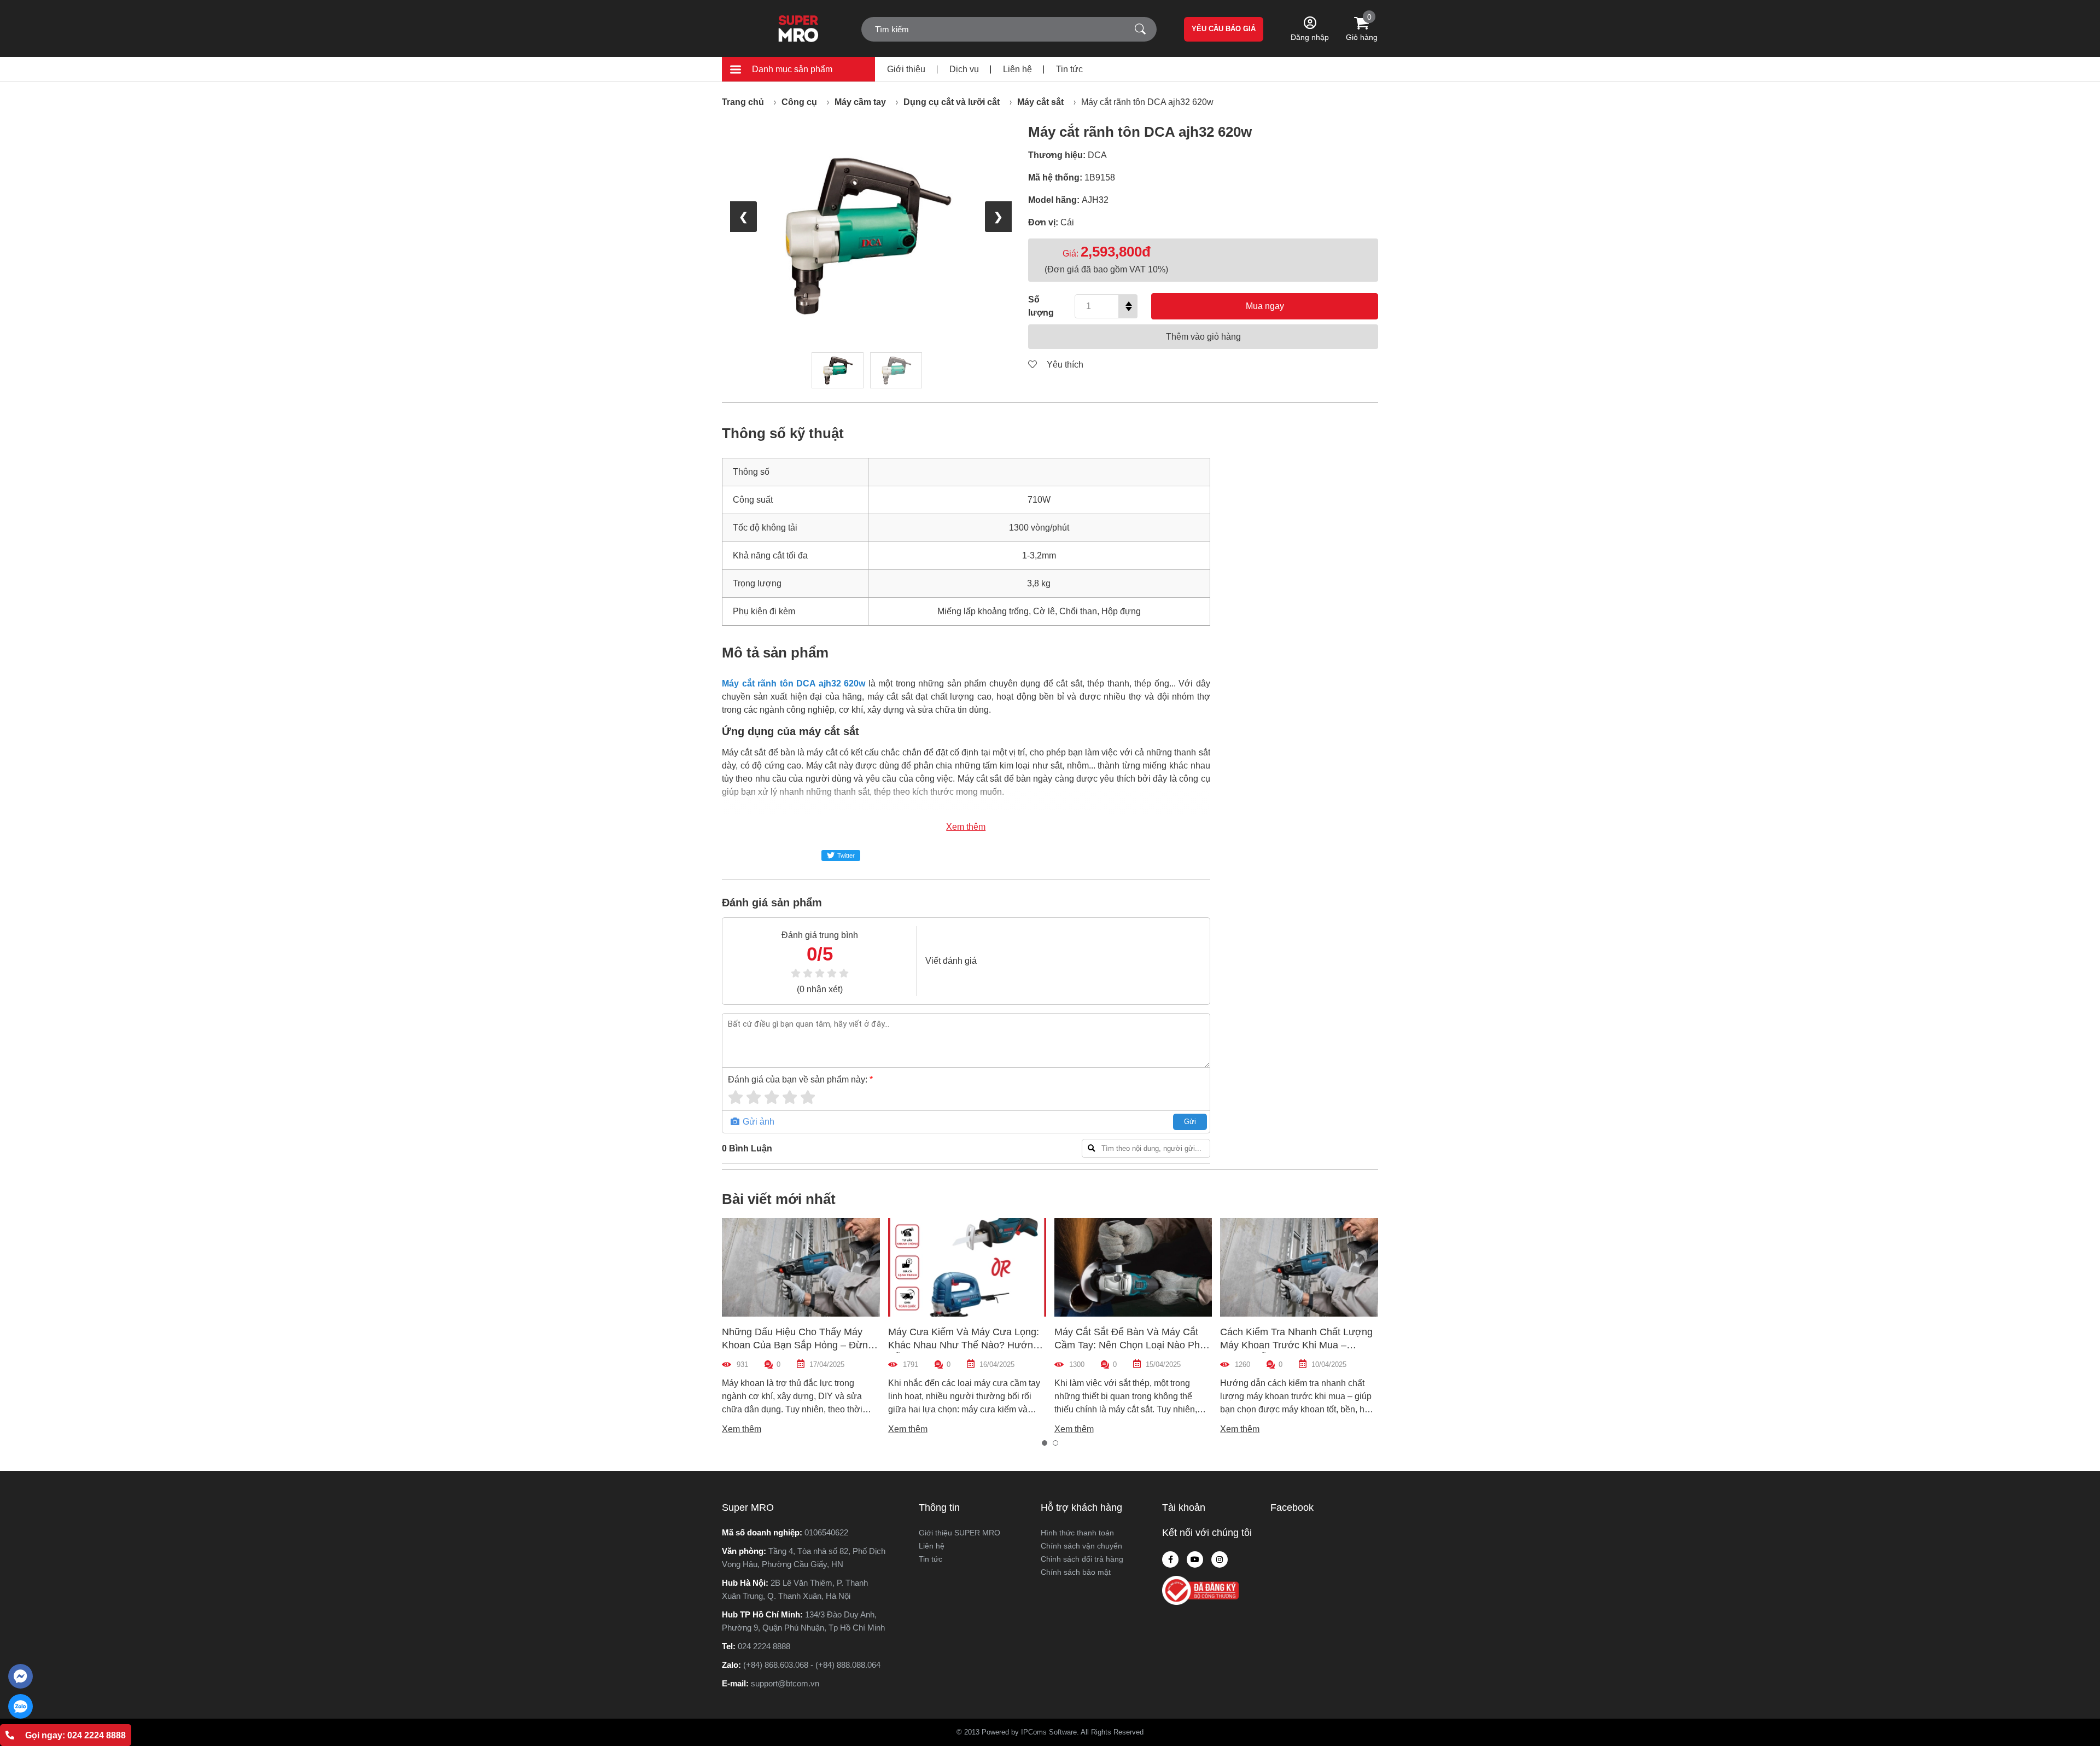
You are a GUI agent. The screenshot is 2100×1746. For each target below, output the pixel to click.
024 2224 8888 (764, 1646)
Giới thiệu (906, 69)
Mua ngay (1265, 306)
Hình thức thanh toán (1077, 1533)
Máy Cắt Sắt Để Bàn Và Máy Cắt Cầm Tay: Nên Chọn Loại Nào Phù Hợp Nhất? (1130, 1345)
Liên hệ (1017, 69)
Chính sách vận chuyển (1081, 1546)
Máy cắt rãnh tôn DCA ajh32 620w (1147, 102)
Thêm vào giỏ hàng (1203, 337)
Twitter (846, 855)
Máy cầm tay (860, 102)
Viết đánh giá (951, 961)
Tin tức (1069, 69)
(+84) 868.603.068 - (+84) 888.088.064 (812, 1665)
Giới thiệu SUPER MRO (959, 1533)
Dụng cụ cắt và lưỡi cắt (952, 102)
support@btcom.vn (785, 1683)
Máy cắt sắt (1040, 102)
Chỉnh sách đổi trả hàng (1082, 1559)
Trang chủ (743, 102)
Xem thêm (966, 827)
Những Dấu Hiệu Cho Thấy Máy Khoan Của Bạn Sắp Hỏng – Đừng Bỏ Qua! (798, 1345)
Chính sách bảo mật (1076, 1572)
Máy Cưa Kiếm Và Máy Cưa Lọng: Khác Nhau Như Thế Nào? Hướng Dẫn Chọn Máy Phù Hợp (964, 1345)
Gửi (1190, 1122)
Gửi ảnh (757, 1122)
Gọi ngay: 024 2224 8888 (75, 1735)
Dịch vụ (964, 69)
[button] (1045, 1443)
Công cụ (799, 102)
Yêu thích (1064, 365)
